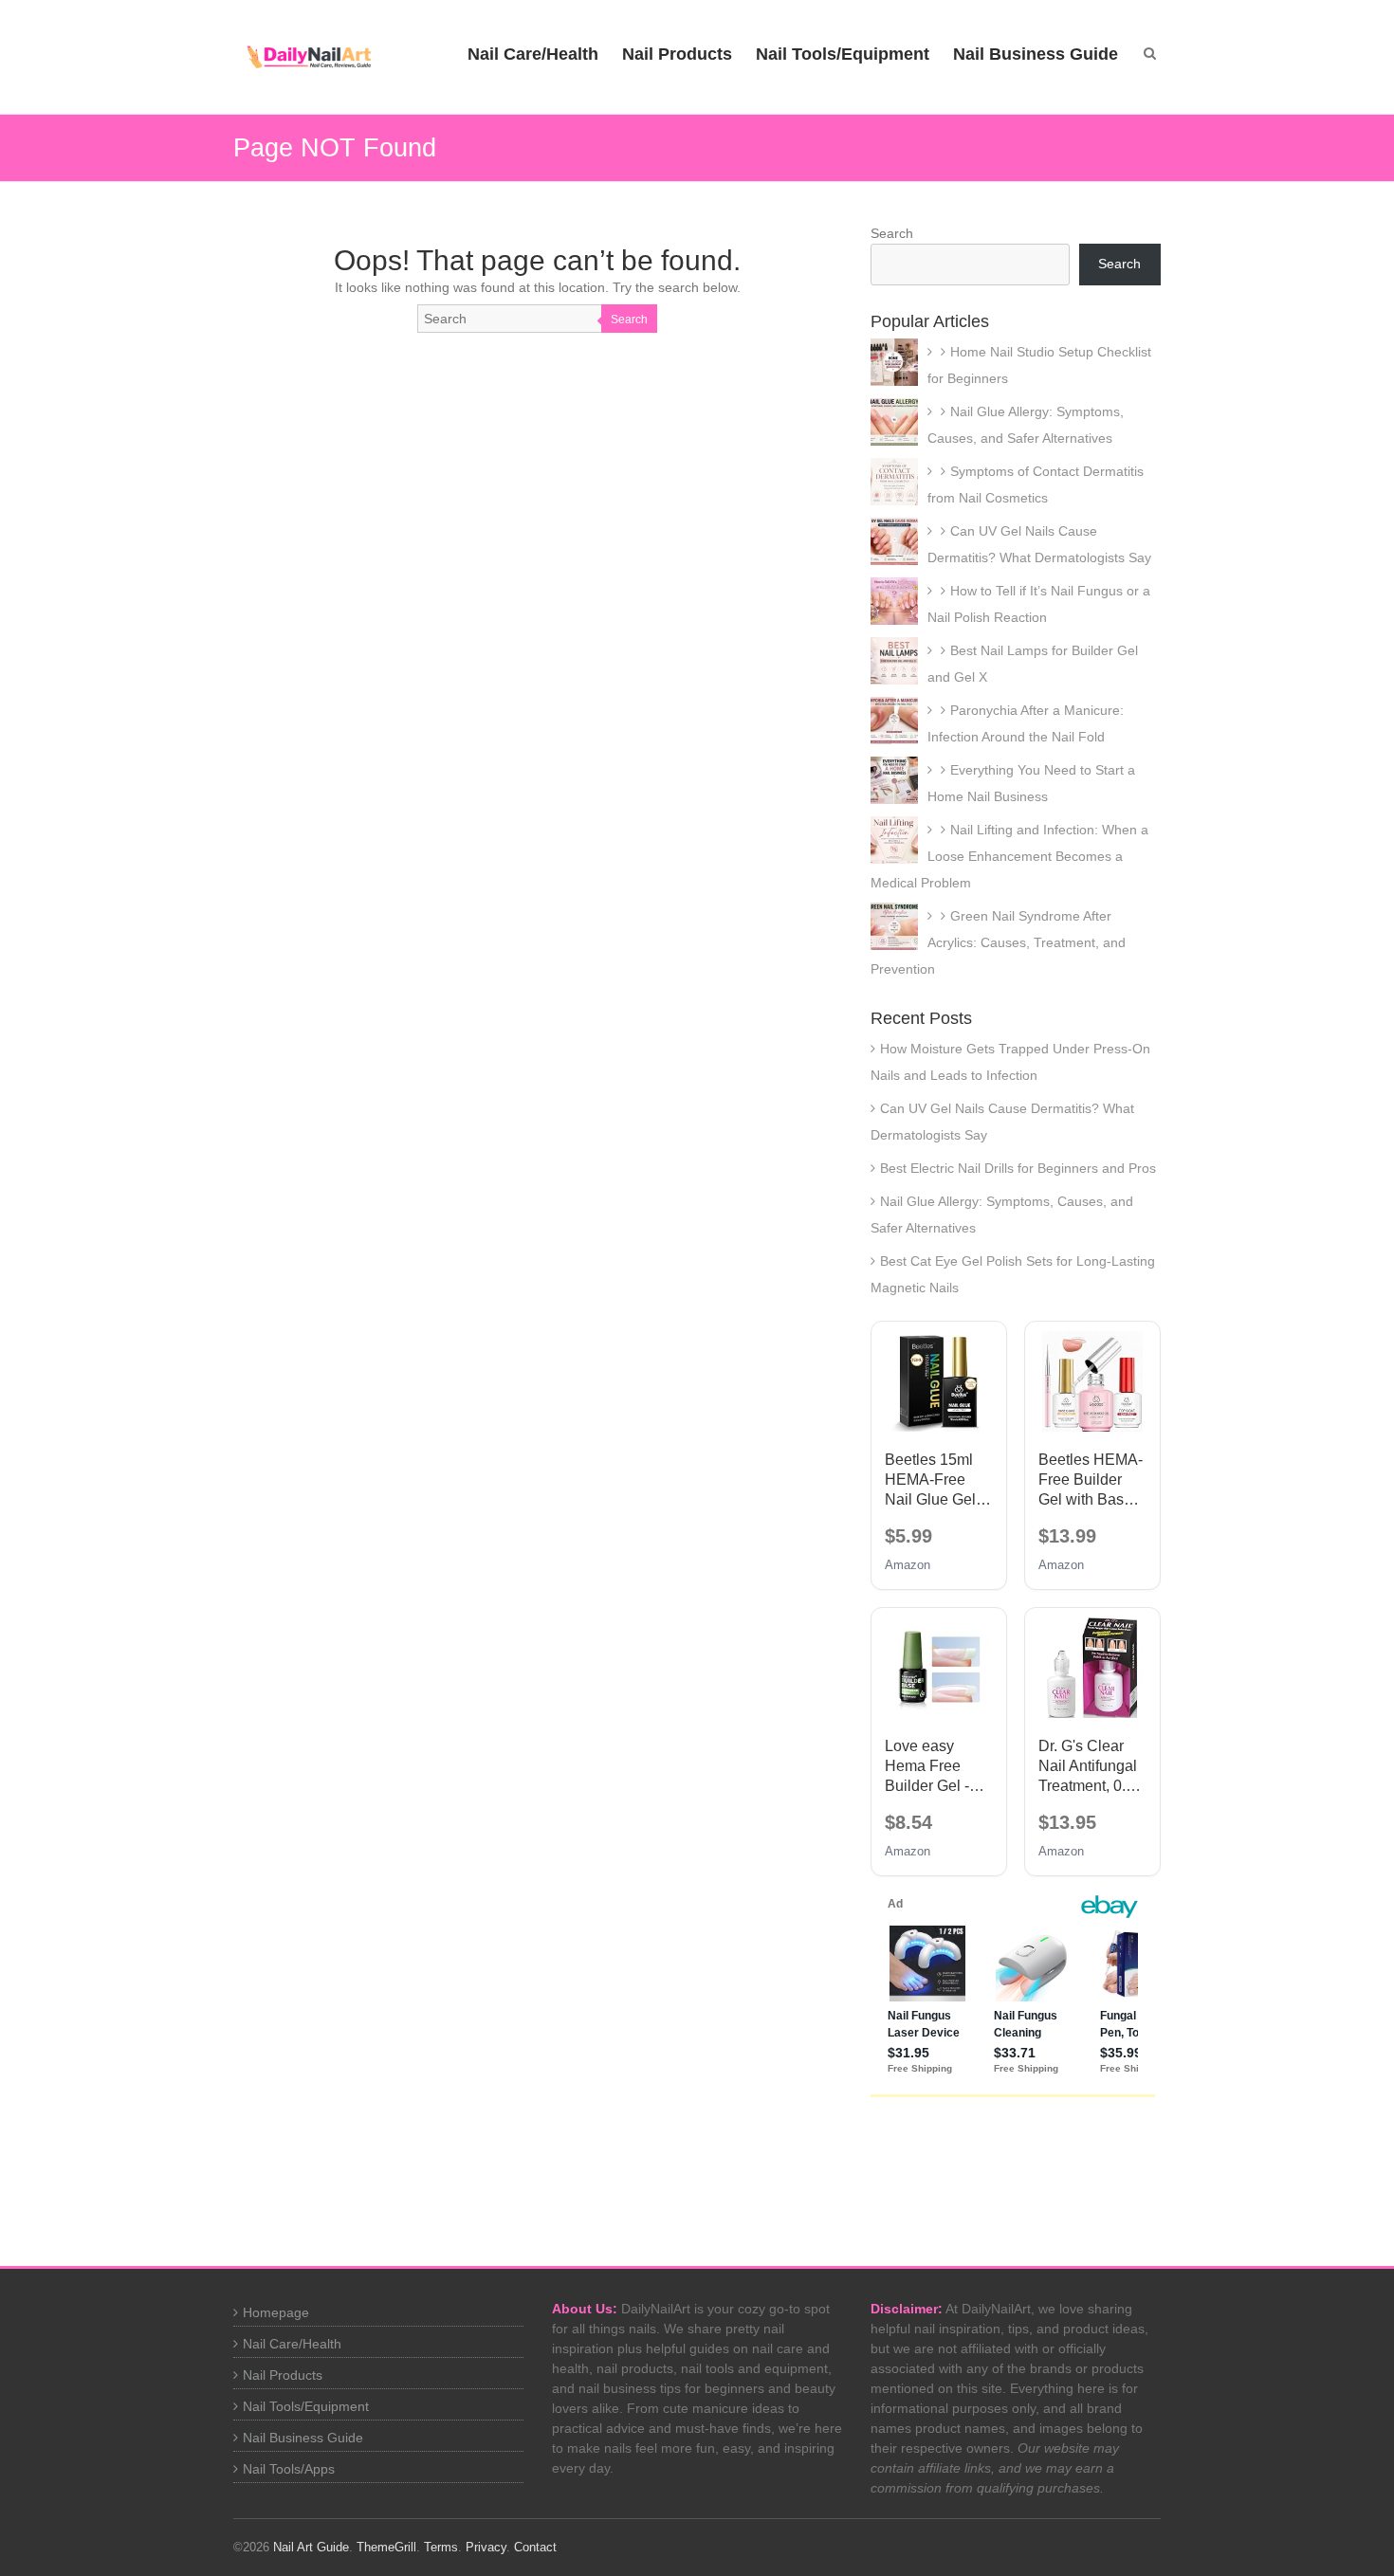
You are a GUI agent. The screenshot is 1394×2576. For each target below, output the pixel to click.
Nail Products (677, 54)
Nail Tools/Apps (289, 2469)
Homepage (276, 2312)
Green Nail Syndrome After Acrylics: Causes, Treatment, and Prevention (998, 942)
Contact (535, 2547)
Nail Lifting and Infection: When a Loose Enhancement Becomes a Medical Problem (1009, 856)
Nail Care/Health (533, 54)
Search (629, 320)
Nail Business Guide (1036, 54)
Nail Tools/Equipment (843, 54)
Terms (441, 2547)
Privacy (486, 2547)
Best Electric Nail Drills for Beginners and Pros (1018, 1168)
